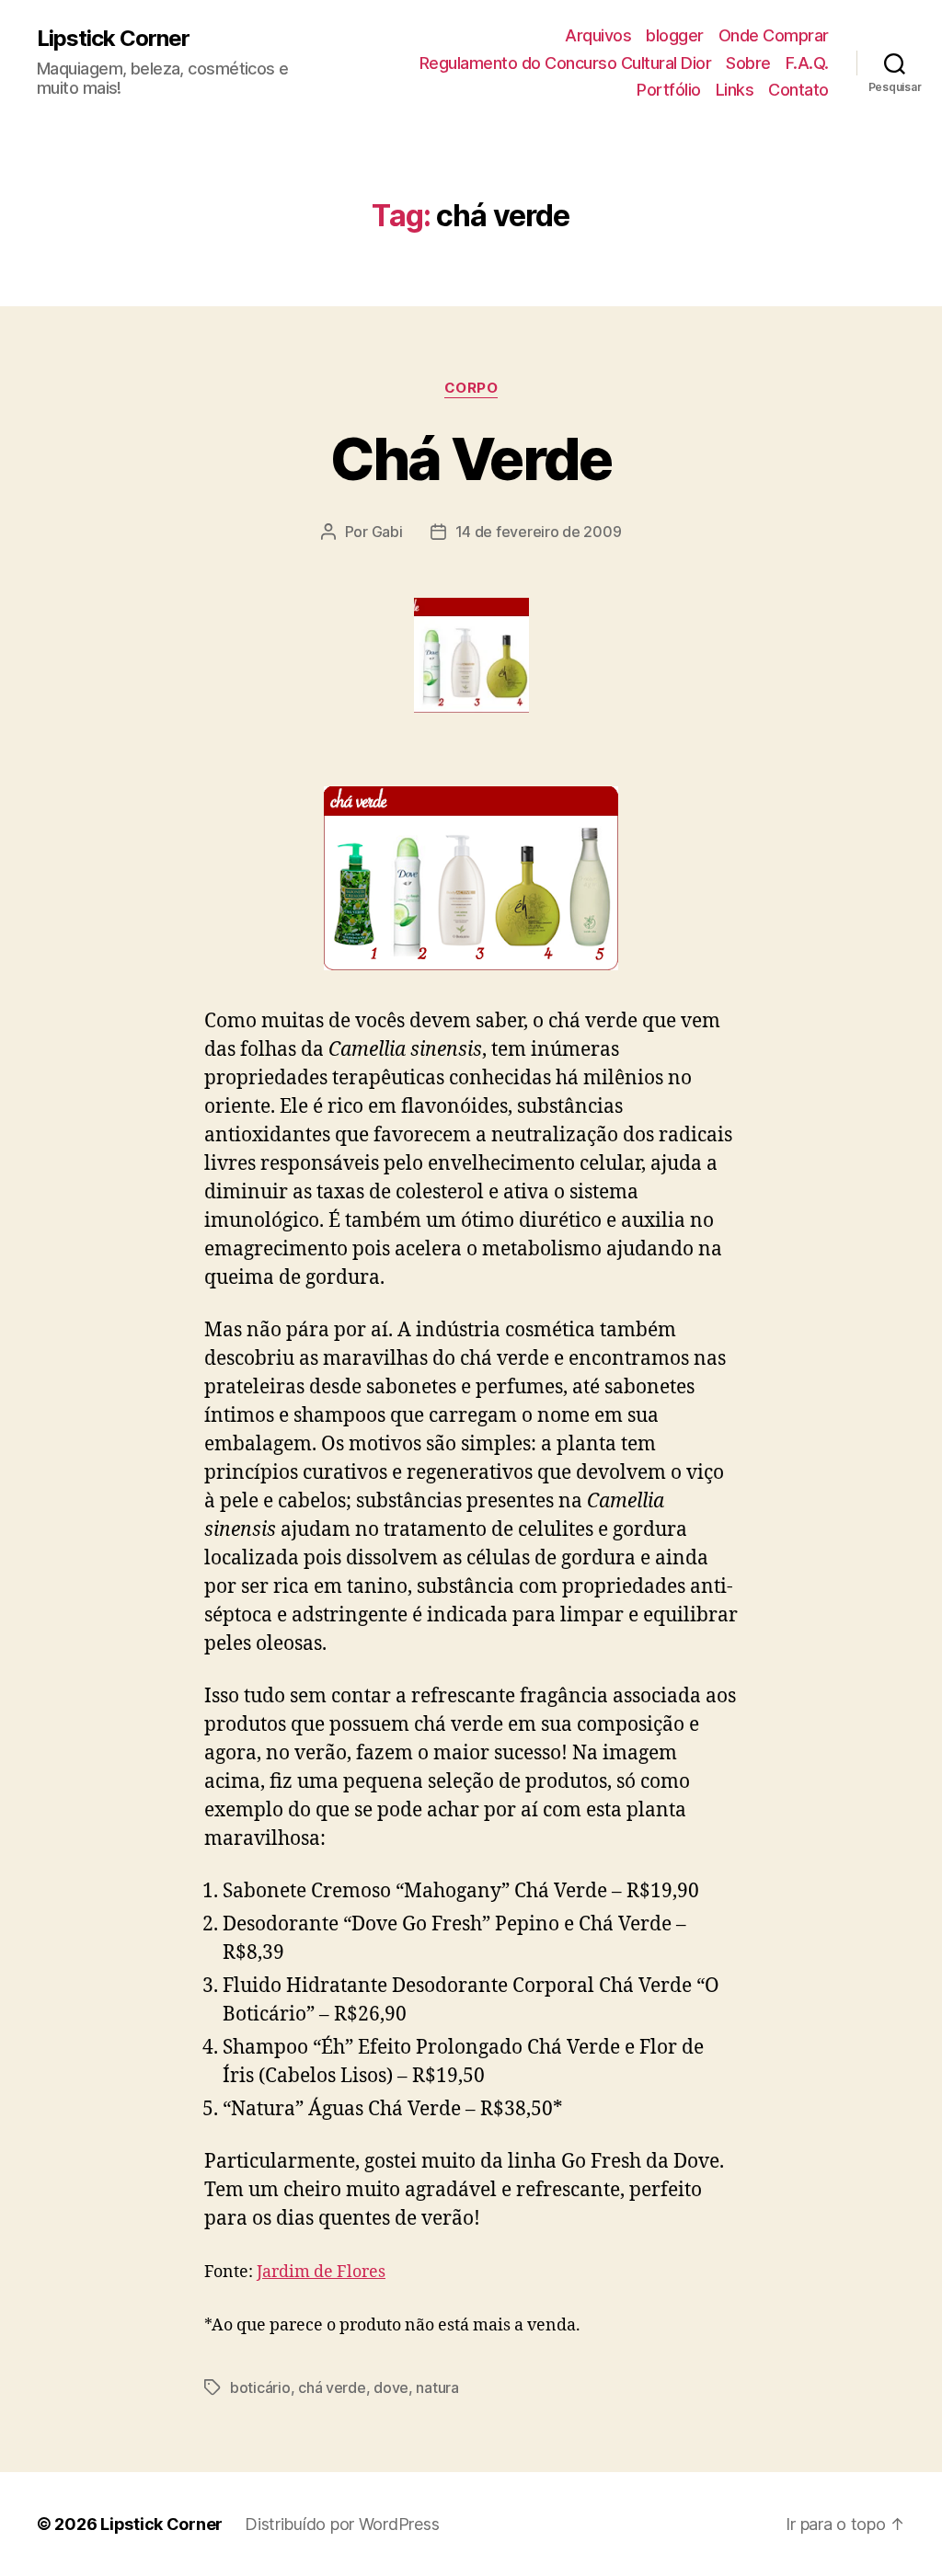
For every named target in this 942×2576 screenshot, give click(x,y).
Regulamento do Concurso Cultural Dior (566, 63)
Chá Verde (471, 458)
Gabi (387, 532)
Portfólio (669, 90)
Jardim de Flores (321, 2272)
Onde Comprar (774, 35)
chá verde (332, 2387)
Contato (798, 90)
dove (391, 2387)
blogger (675, 35)
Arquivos (598, 35)
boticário (260, 2387)
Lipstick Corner (113, 39)
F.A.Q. (807, 63)
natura (437, 2387)
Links (735, 90)
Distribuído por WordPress (342, 2524)
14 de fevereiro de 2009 (539, 532)
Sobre (748, 63)
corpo (471, 388)
